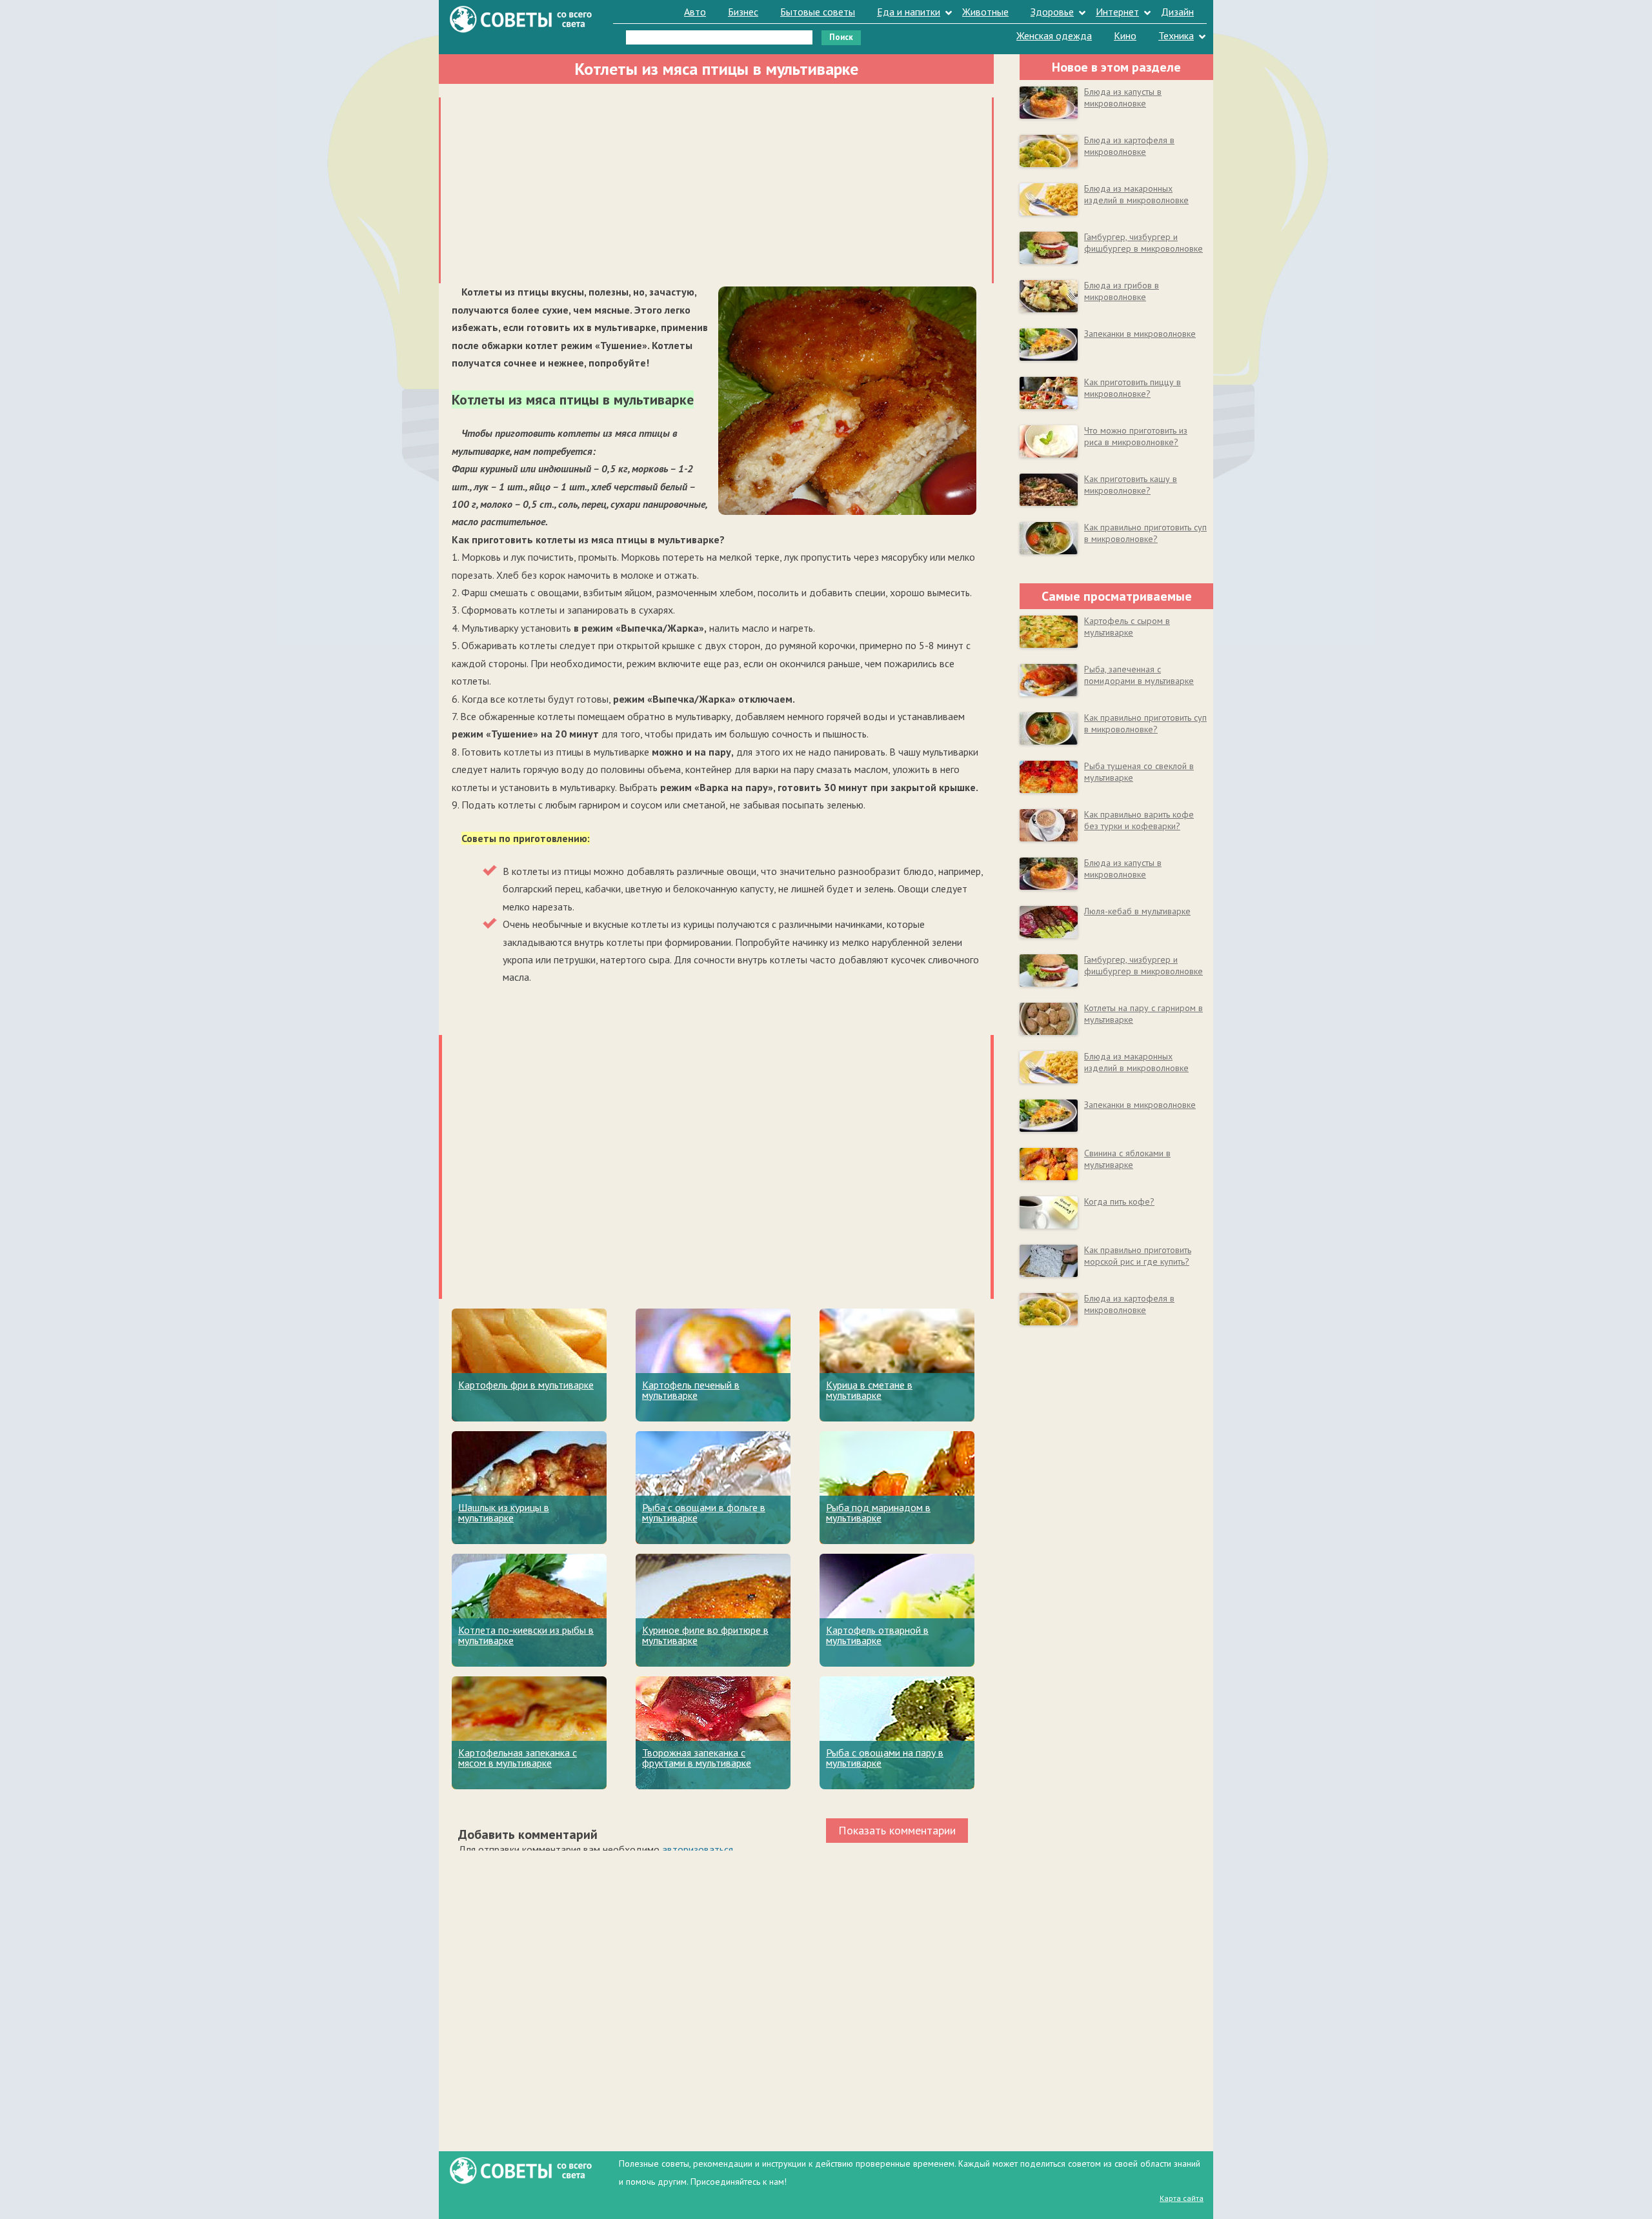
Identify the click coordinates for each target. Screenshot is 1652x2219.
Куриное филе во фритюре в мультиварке (705, 1635)
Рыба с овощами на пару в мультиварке (885, 1758)
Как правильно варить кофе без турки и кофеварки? (1139, 820)
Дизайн (1177, 12)
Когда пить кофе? (1119, 1201)
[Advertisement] (716, 188)
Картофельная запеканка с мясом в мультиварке (518, 1758)
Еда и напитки (909, 12)
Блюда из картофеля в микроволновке (1129, 146)
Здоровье (1052, 12)
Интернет (1117, 12)
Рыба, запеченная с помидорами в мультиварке (1139, 675)
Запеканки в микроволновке (1140, 334)
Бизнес (743, 12)
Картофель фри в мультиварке (526, 1385)
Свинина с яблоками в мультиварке (1127, 1159)
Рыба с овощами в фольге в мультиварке (704, 1512)
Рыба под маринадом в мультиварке (878, 1512)
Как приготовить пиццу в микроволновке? (1133, 388)
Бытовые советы (818, 12)
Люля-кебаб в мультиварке (1137, 911)
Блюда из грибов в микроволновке (1122, 291)
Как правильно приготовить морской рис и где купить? (1138, 1256)
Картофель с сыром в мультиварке (1127, 627)
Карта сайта (1182, 2198)
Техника (1176, 35)
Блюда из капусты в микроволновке (1123, 97)
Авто (695, 12)
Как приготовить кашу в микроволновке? (1131, 485)
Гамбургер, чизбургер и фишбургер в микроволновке (1143, 243)
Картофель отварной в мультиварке (877, 1635)
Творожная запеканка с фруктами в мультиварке (697, 1758)
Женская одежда (1054, 35)
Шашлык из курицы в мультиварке (504, 1512)
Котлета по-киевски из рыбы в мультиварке (526, 1635)
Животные (985, 12)
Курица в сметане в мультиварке (869, 1390)
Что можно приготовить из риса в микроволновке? (1136, 436)
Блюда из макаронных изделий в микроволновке (1136, 194)
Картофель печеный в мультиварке (691, 1390)
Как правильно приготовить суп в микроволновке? (1145, 533)
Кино (1125, 35)
